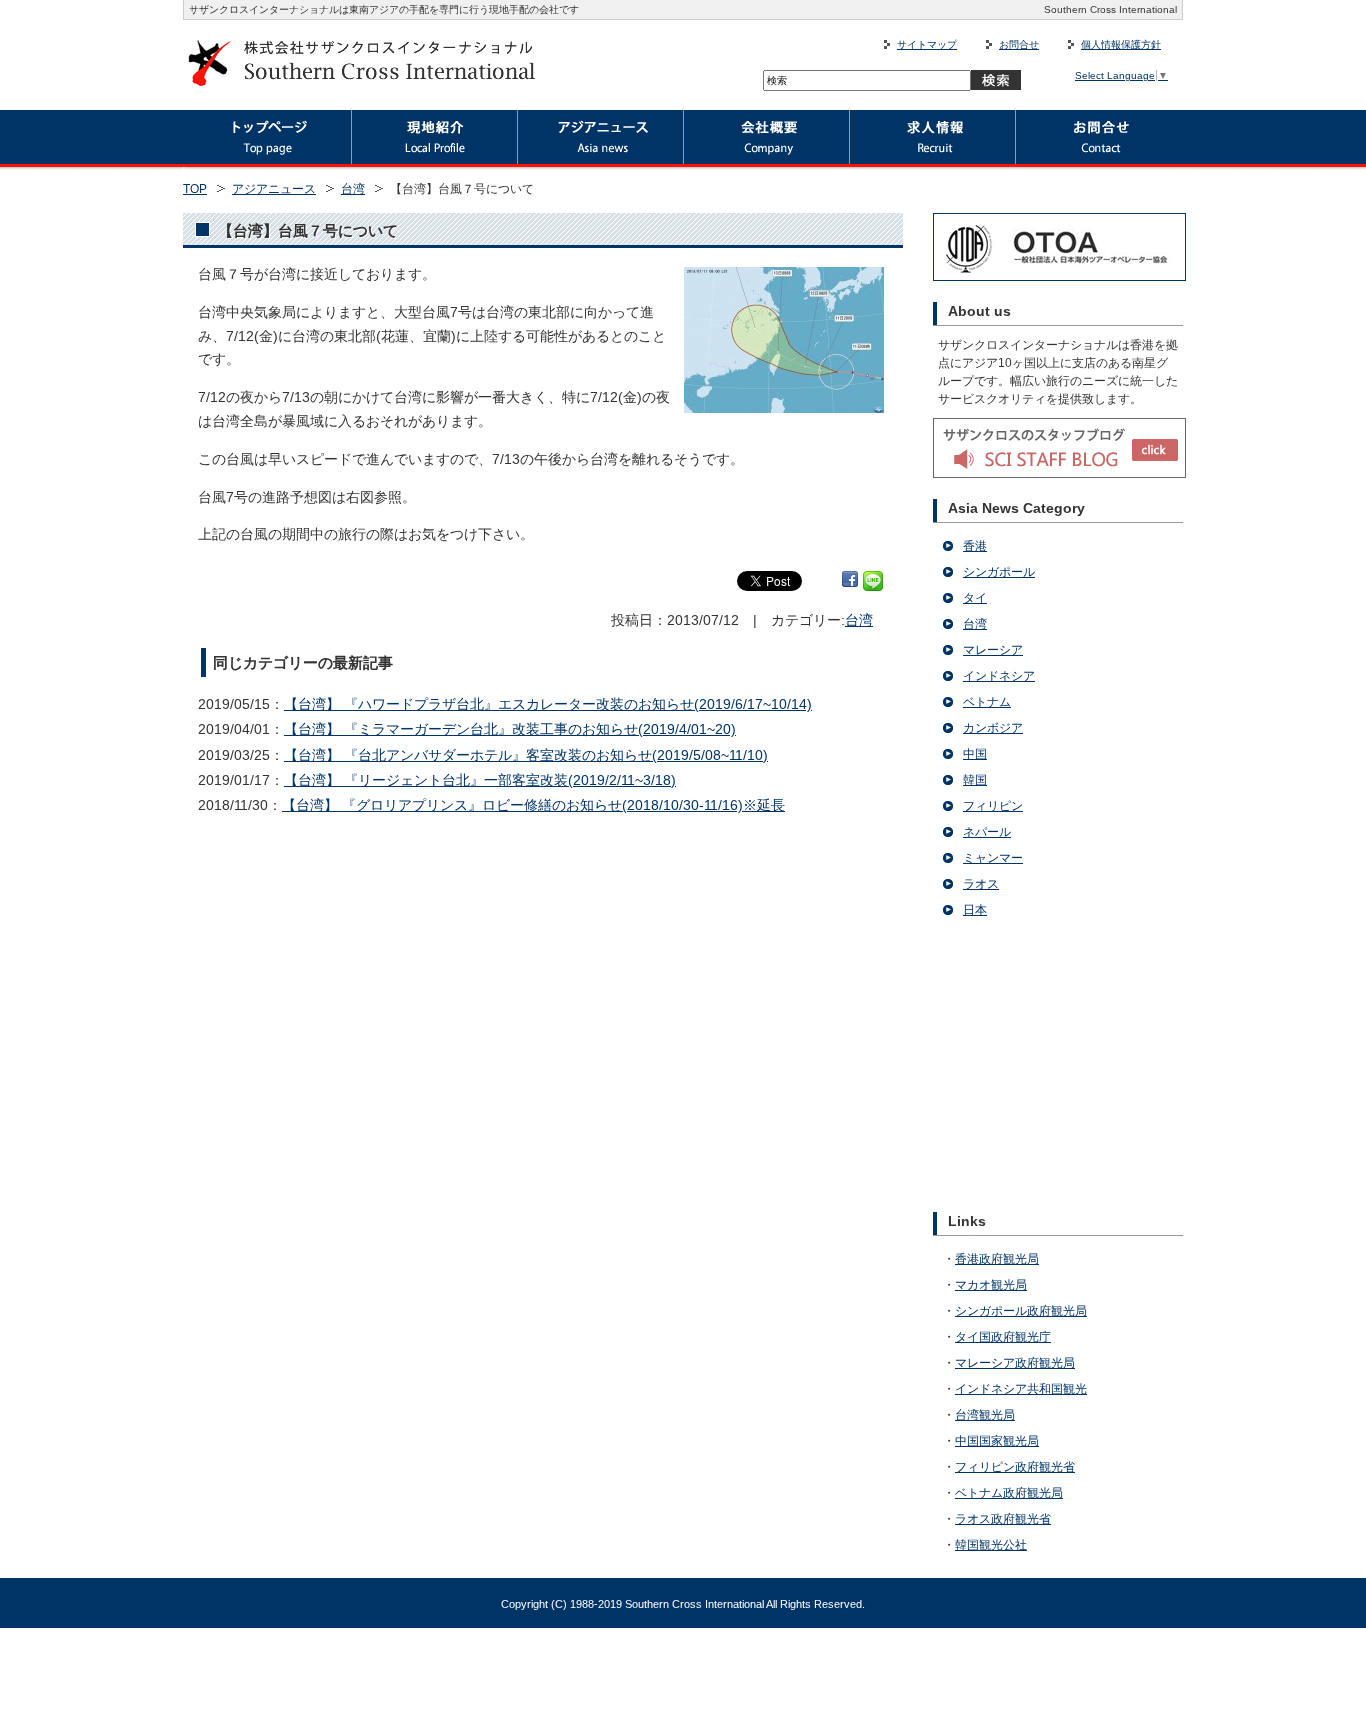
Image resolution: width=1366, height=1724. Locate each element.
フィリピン (993, 806)
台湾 (353, 189)
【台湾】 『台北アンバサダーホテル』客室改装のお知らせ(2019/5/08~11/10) (526, 755)
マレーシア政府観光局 (1015, 1363)
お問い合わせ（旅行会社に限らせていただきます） (1099, 140)
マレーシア (993, 650)
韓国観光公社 (991, 1545)
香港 (975, 546)
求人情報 (933, 140)
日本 (975, 910)
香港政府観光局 (997, 1259)
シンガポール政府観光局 (1021, 1311)
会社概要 (767, 140)
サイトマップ (927, 44)
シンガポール (999, 572)
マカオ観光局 (991, 1285)
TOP (195, 189)
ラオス (981, 884)
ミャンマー (993, 858)
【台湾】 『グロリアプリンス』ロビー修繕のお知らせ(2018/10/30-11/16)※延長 (533, 805)
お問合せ (1019, 44)
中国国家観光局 (997, 1441)
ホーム (267, 140)
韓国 (975, 780)
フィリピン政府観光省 (1015, 1467)
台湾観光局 (985, 1415)
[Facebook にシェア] (850, 581)
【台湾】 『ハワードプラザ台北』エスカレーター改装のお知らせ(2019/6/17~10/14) (548, 704)
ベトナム (987, 702)
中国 (975, 754)
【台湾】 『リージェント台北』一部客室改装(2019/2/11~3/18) (480, 780)
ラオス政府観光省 (1003, 1519)
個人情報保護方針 (1121, 44)
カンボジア (993, 728)
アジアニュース (601, 140)
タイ (975, 598)
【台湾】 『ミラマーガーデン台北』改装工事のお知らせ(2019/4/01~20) (510, 729)
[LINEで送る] (873, 581)
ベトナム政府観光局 (1009, 1493)
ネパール (987, 832)
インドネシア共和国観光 (1021, 1389)
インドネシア (999, 676)
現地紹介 (435, 140)
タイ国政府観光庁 (1003, 1337)
